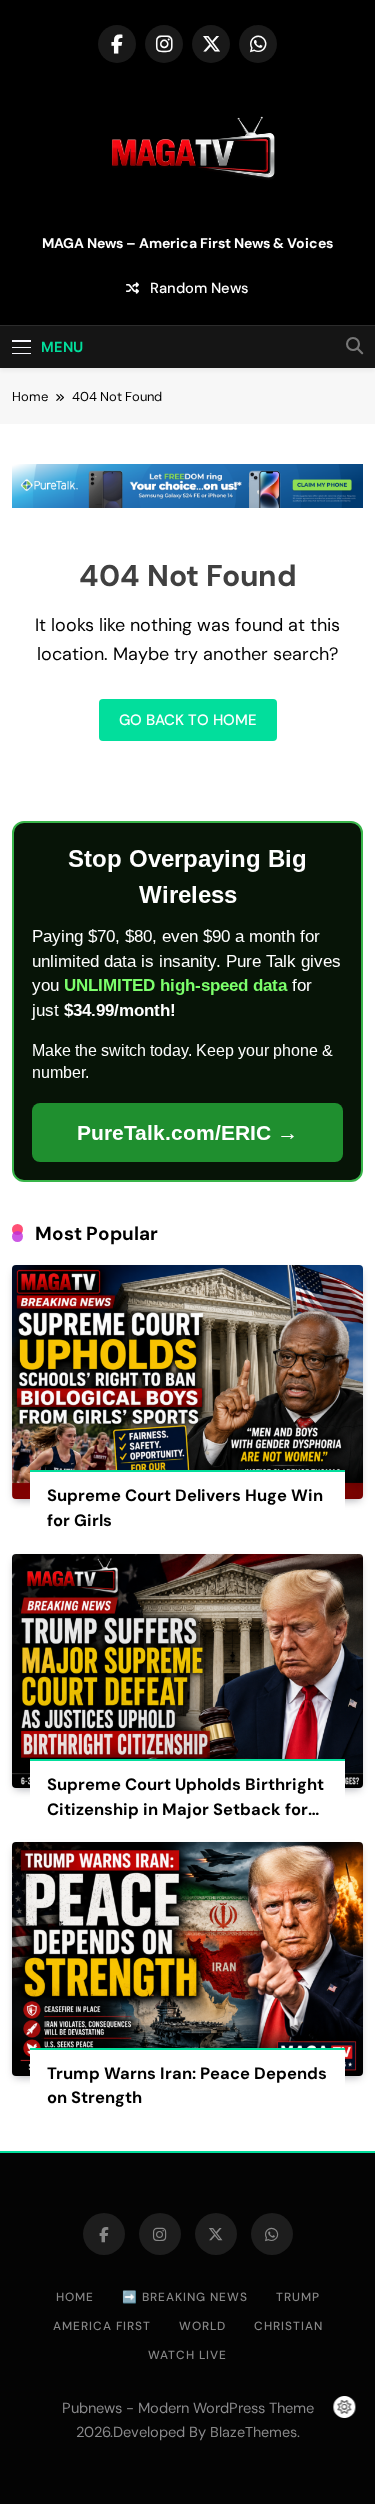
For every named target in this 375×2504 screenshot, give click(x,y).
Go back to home (188, 720)
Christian (288, 2326)
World (202, 2326)
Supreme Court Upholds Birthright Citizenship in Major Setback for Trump (185, 1809)
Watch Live (187, 2355)
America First (102, 2326)
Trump (298, 2297)
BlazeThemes (253, 2432)
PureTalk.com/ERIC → (187, 1132)
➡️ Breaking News (185, 2297)
